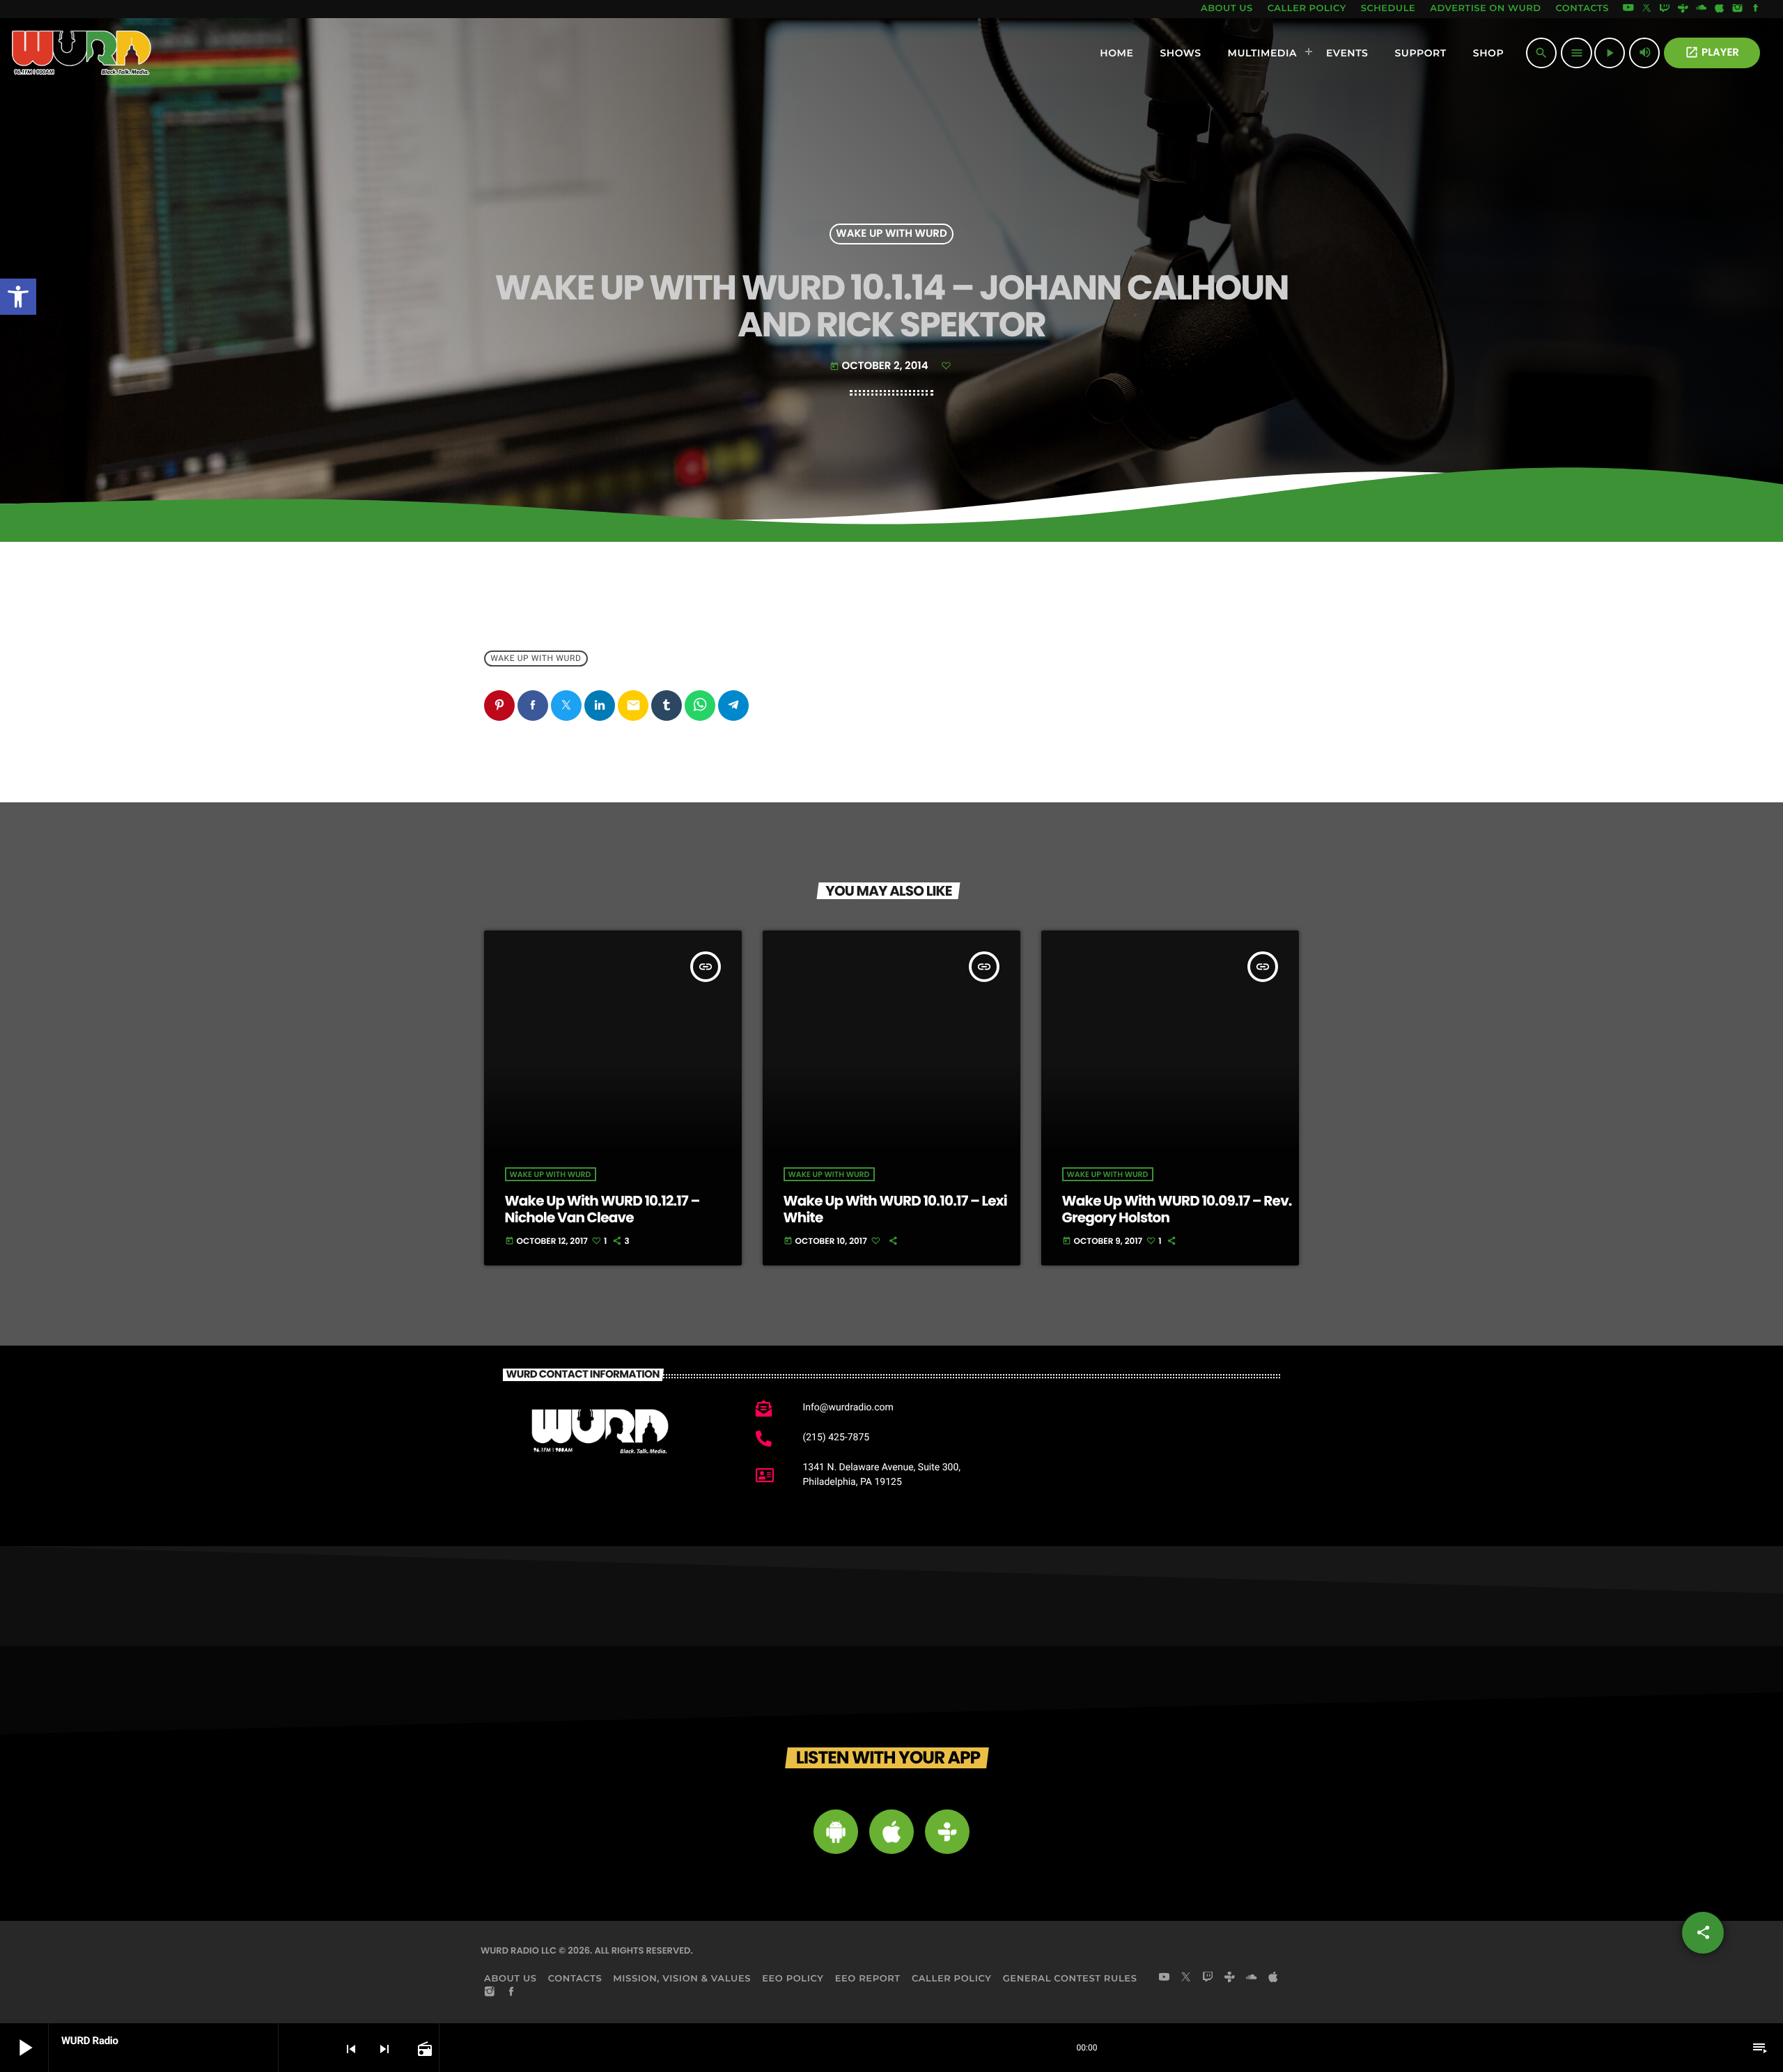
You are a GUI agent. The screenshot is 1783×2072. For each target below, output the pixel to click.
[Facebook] (1756, 9)
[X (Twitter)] (1646, 9)
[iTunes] (1720, 9)
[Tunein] (1683, 9)
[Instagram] (1738, 9)
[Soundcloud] (1702, 9)
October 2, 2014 (880, 366)
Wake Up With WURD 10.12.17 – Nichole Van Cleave (602, 1209)
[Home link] (82, 53)
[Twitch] (1665, 9)
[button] (18, 297)
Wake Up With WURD (891, 234)
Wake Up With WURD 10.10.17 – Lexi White (895, 1209)
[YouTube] (1628, 9)
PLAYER (1712, 53)
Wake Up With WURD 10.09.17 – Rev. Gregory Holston (1177, 1209)
